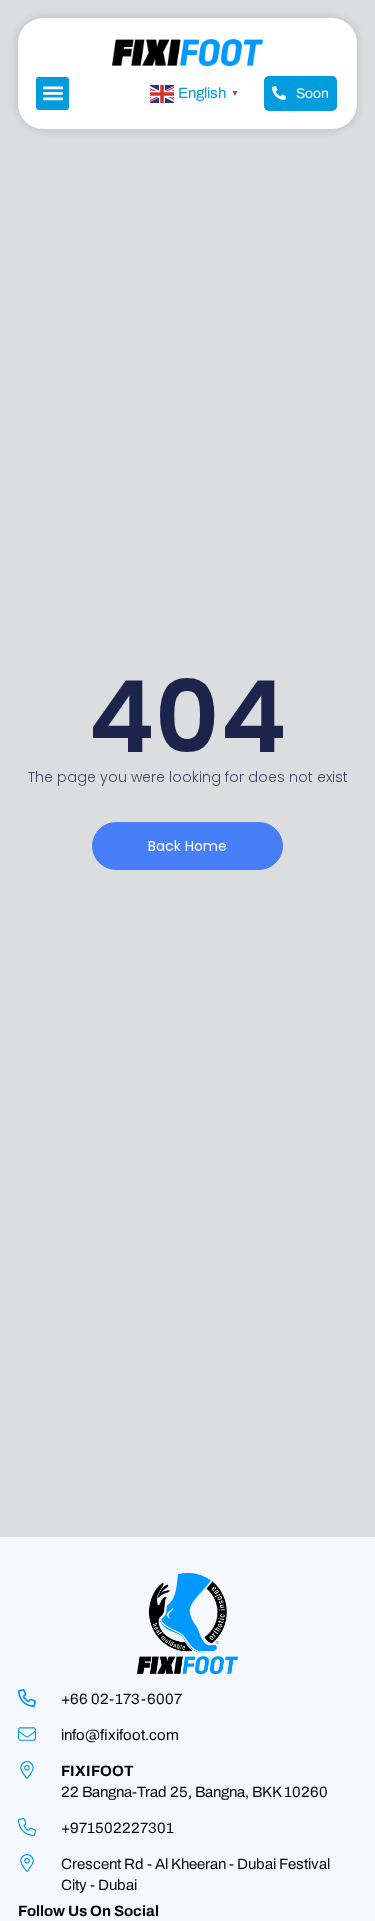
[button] (52, 93)
